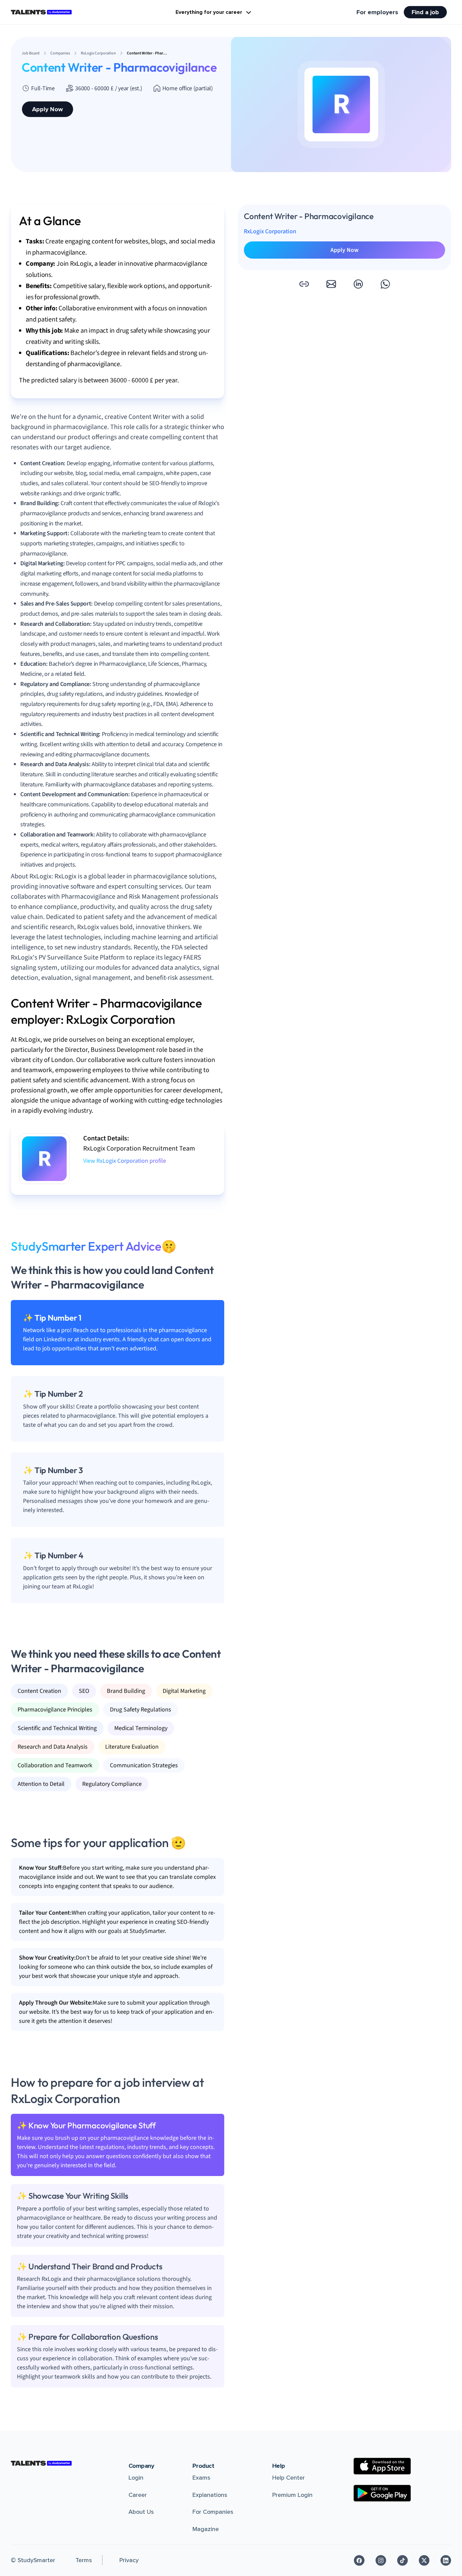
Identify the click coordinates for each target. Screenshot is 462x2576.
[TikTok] (402, 2560)
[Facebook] (359, 2560)
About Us (141, 2512)
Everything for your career (209, 12)
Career (138, 2495)
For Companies (213, 2512)
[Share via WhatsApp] (385, 284)
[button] (304, 284)
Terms (84, 2560)
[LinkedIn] (446, 2560)
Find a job (425, 12)
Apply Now (48, 109)
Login (136, 2478)
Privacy (129, 2560)
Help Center (288, 2478)
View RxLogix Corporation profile (125, 1161)
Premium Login (292, 2495)
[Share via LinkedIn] (358, 284)
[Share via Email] (331, 284)
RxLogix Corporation (270, 231)
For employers (377, 12)
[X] (424, 2560)
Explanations (210, 2495)
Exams (201, 2478)
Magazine (206, 2529)
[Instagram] (381, 2560)
